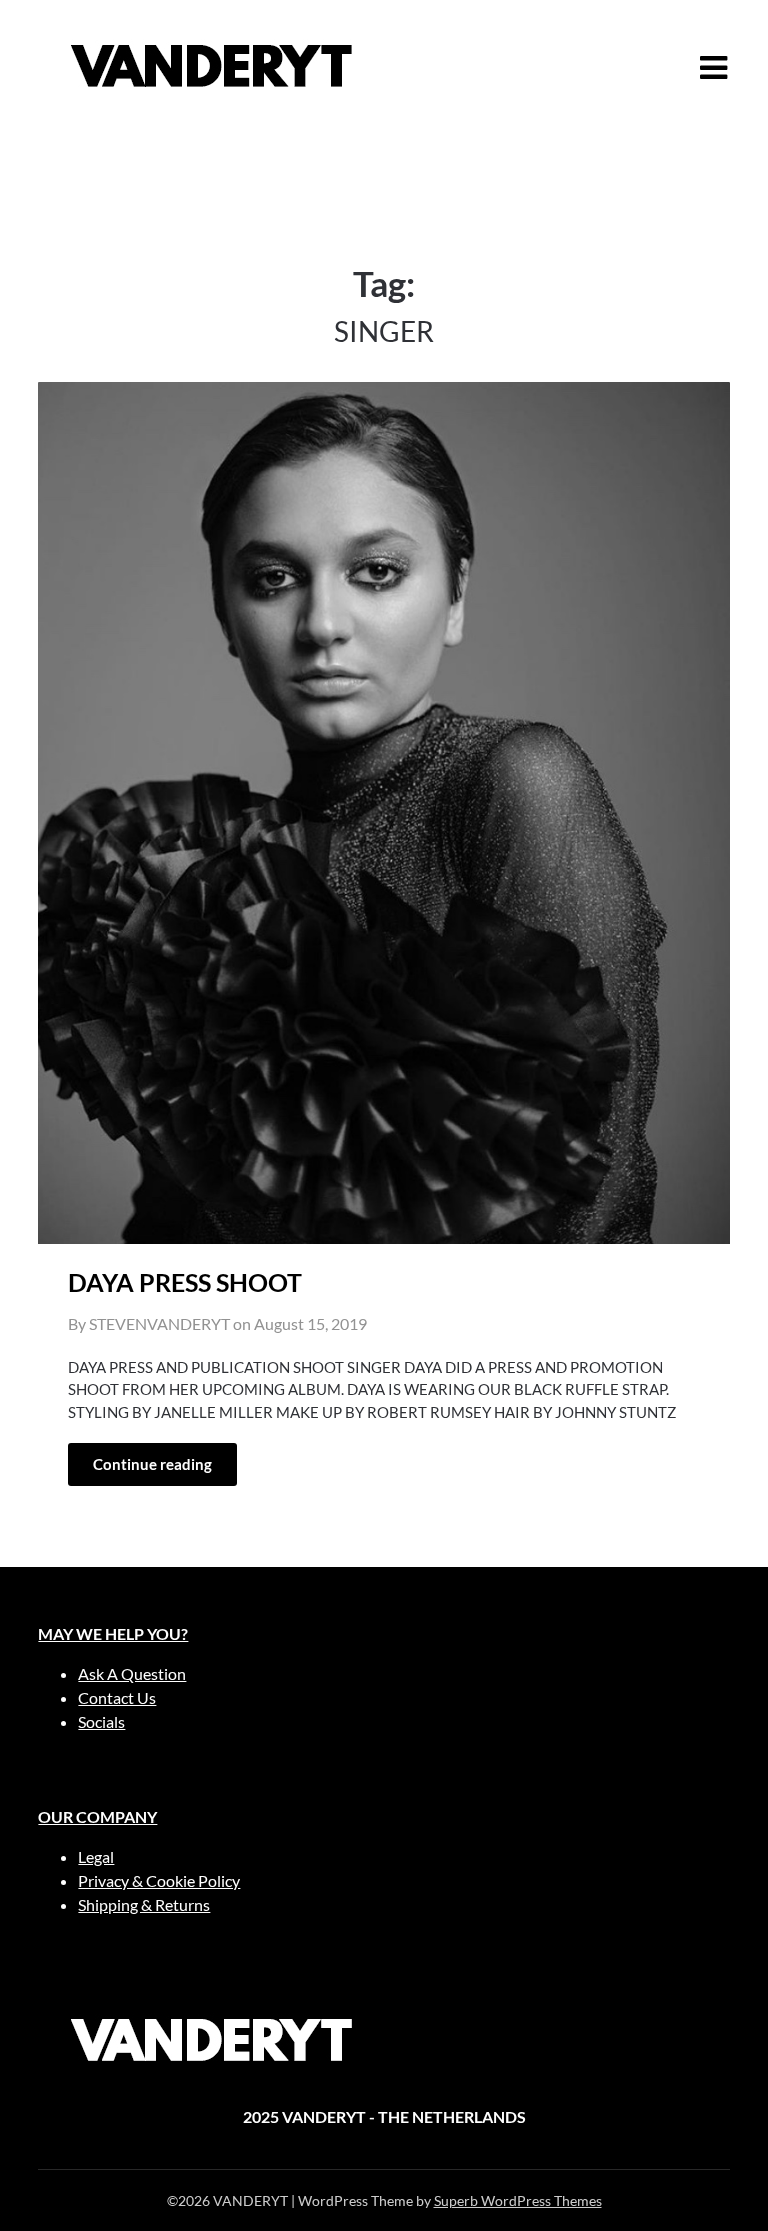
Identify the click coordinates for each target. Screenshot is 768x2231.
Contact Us (117, 1697)
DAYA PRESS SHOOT (185, 1282)
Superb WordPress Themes (518, 2200)
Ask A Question (132, 1673)
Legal (96, 1856)
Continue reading (152, 1464)
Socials (101, 1721)
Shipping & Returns (144, 1904)
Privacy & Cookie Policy (159, 1880)
